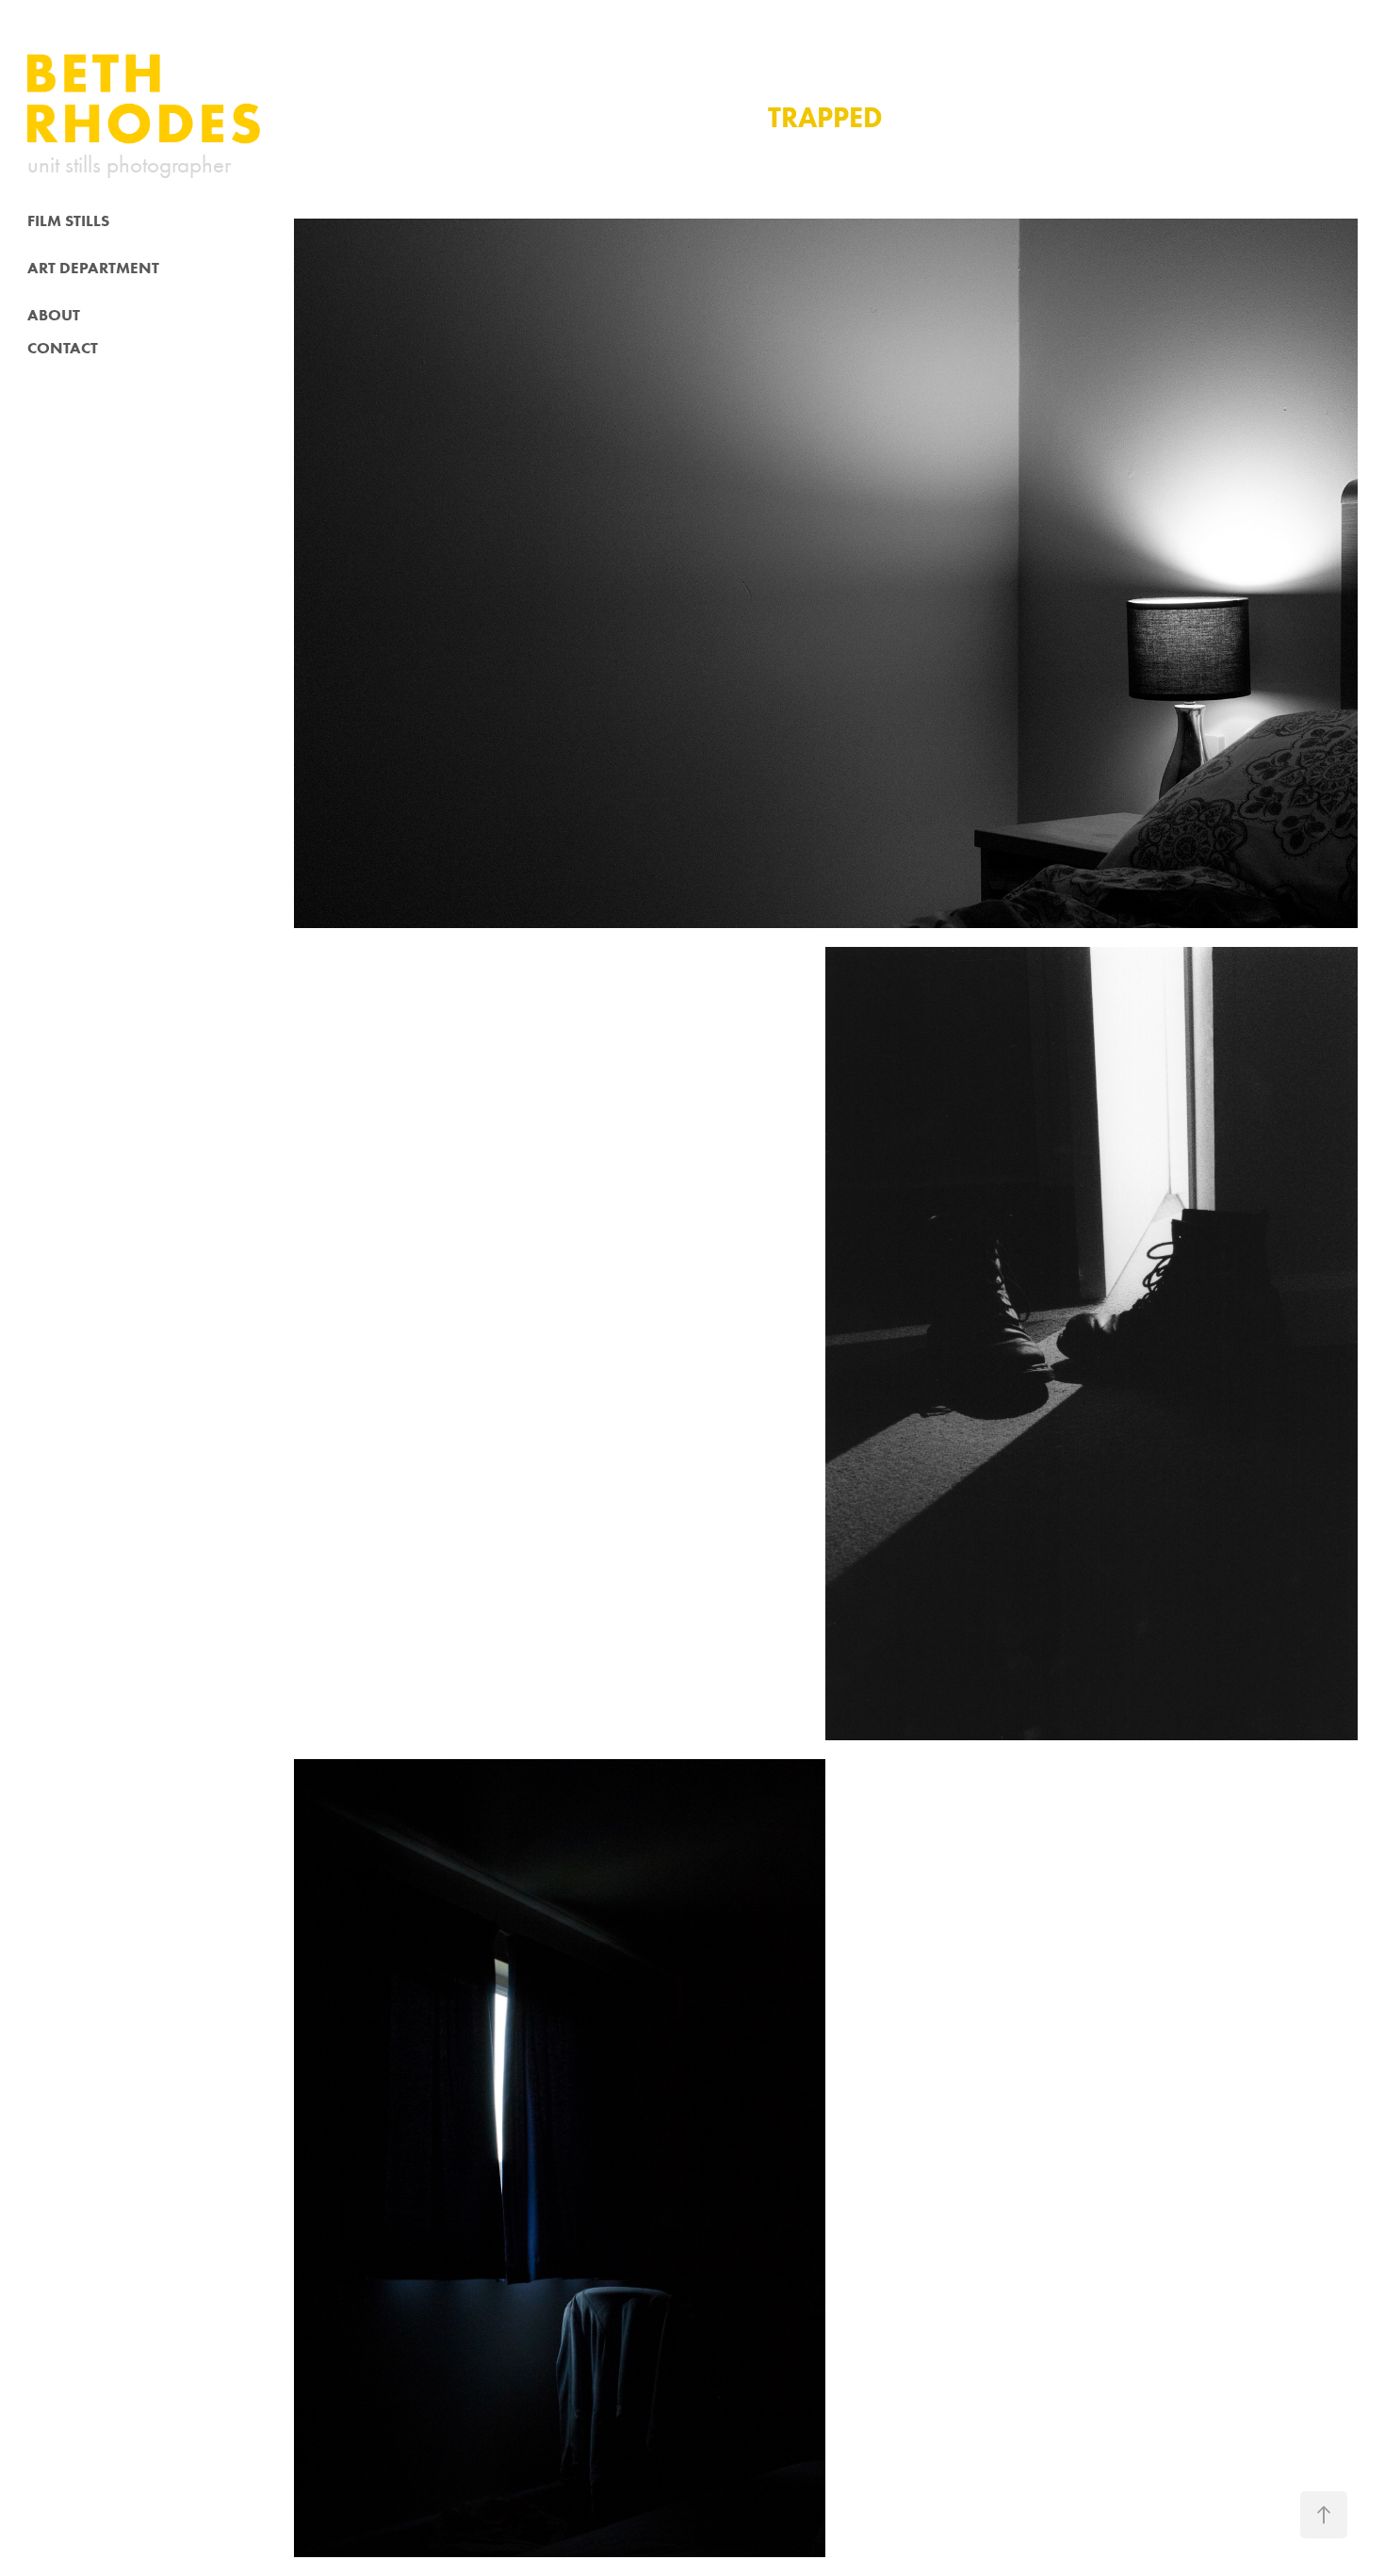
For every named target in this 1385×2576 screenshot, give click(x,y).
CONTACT (63, 348)
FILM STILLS (68, 220)
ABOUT (54, 315)
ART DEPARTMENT (93, 268)
